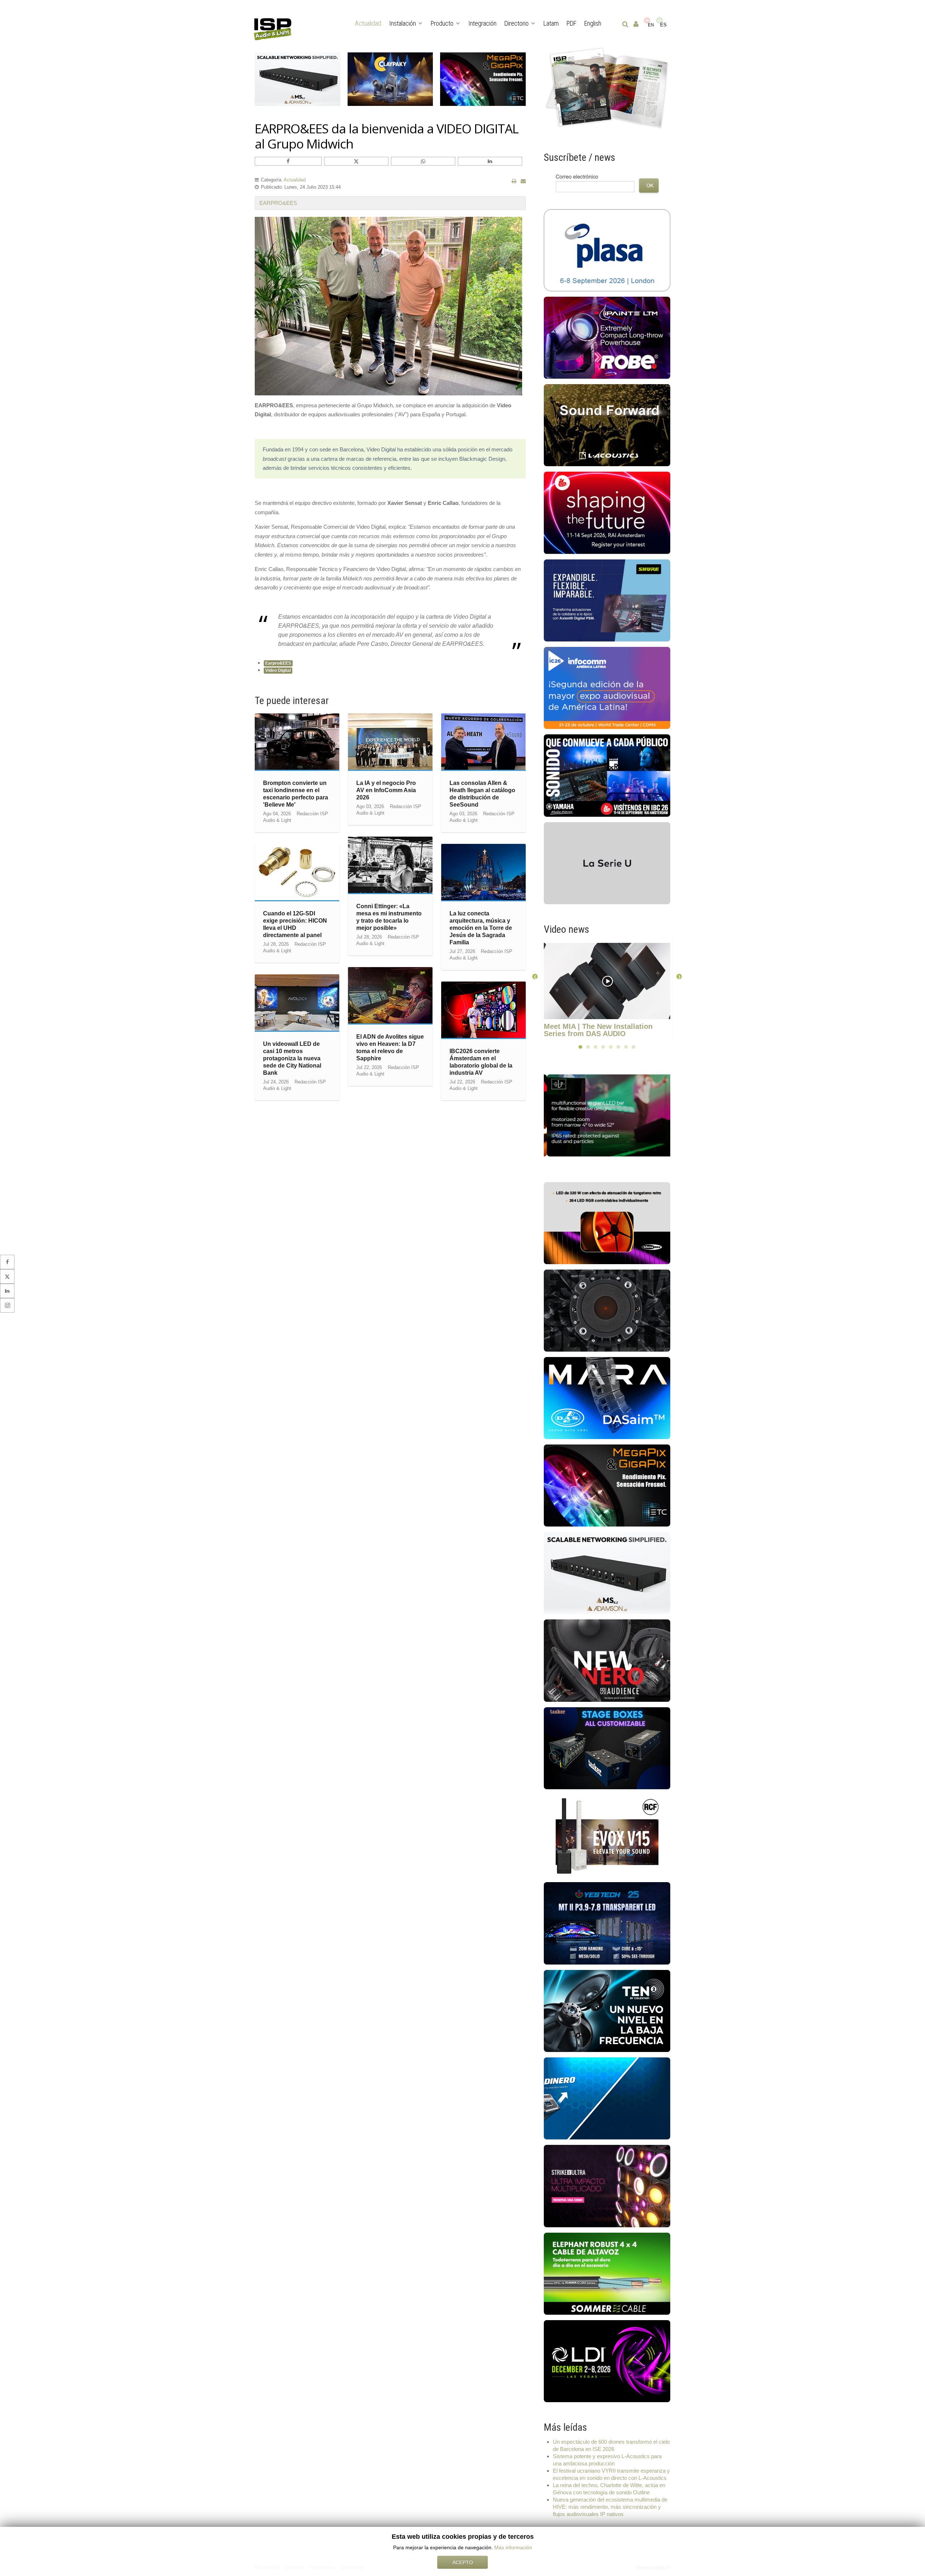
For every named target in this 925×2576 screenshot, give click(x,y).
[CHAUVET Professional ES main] (607, 2186)
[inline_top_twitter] (356, 161)
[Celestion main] (607, 2010)
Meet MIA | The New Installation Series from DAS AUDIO (598, 1030)
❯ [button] (679, 976)
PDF (571, 23)
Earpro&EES (278, 663)
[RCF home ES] (607, 1835)
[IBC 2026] (607, 512)
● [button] (580, 1046)
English (593, 23)
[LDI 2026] (607, 2360)
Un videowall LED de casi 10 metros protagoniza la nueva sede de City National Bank (292, 1058)
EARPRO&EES (278, 203)
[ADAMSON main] (607, 1573)
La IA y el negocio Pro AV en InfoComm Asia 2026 (386, 790)
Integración (482, 23)
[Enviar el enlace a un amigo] (523, 181)
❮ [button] (535, 976)
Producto (442, 23)
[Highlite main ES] (607, 1223)
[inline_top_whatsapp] (423, 161)
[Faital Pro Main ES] (607, 1310)
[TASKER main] (607, 1748)
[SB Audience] (607, 1660)
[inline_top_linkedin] (490, 161)
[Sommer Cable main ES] (607, 2273)
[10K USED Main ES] (607, 2098)
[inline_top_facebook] (288, 161)
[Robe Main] (607, 337)
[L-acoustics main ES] (607, 425)
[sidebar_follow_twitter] (7, 1276)
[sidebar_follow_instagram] (7, 1305)
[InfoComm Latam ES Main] (607, 688)
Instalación (403, 23)
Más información (513, 2547)
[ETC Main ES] (607, 1485)
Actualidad (368, 23)
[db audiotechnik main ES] (607, 862)
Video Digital (278, 670)
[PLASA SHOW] (607, 250)
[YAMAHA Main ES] (607, 775)
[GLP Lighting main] (611, 1115)
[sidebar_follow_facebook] (7, 1262)
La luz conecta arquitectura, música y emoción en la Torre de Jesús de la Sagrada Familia (481, 928)
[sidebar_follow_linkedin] (7, 1291)
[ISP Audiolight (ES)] (607, 88)
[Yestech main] (607, 1923)
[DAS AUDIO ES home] (607, 1398)
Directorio (517, 23)
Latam (551, 23)
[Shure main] (607, 600)
